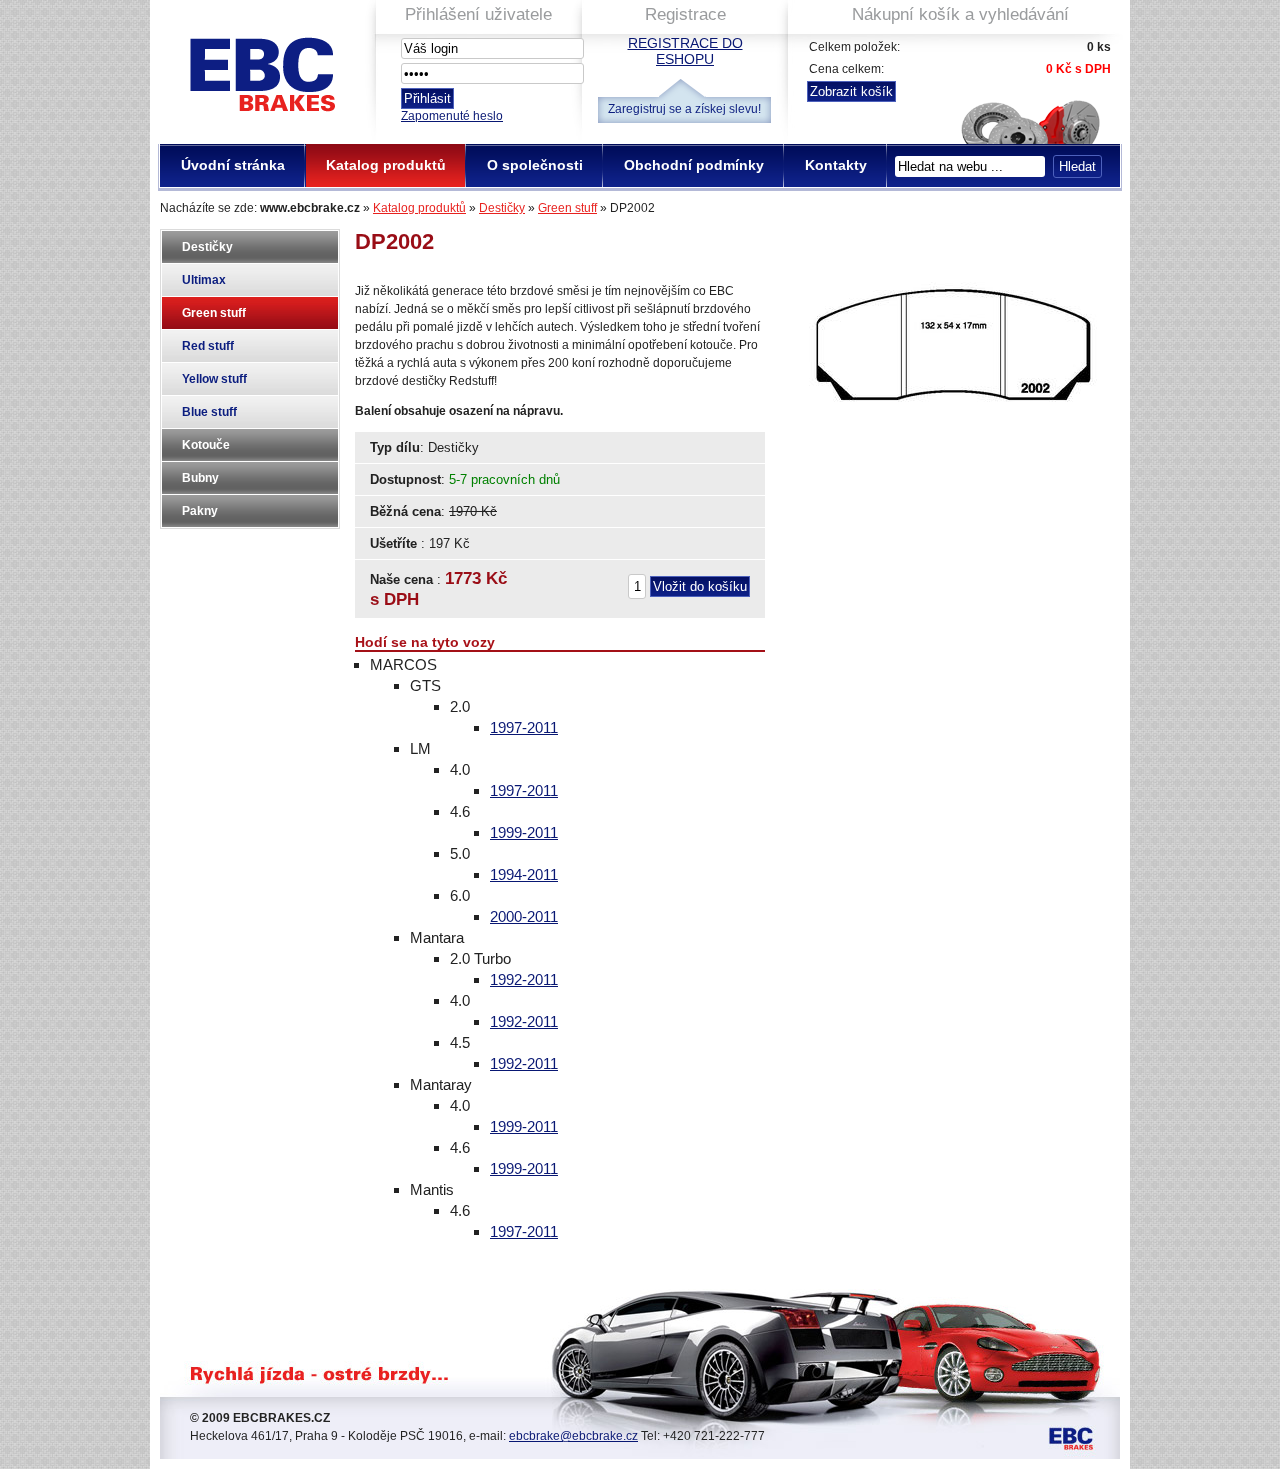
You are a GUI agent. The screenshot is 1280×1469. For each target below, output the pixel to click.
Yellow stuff (214, 379)
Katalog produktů (419, 208)
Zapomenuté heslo (452, 116)
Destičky (502, 208)
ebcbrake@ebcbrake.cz (573, 1436)
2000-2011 (524, 916)
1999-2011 (524, 832)
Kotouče (206, 445)
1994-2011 (524, 874)
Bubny (200, 478)
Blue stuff (209, 412)
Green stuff (567, 208)
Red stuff (208, 346)
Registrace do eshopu (685, 51)
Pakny (200, 511)
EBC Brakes (260, 66)
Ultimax (204, 280)
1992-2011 (524, 979)
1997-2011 (524, 727)
